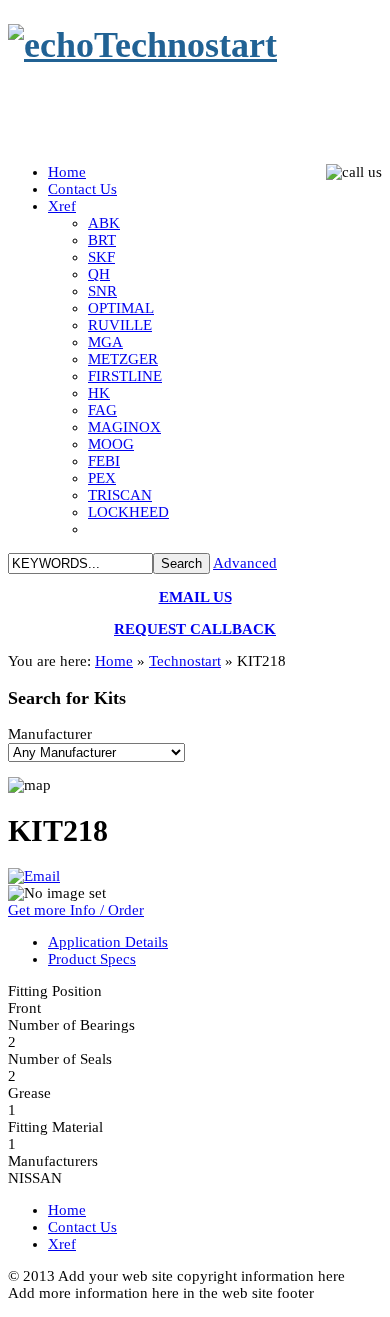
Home (114, 661)
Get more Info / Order (76, 910)
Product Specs (92, 959)
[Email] (34, 876)
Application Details (108, 942)
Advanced (245, 563)
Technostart (185, 661)
